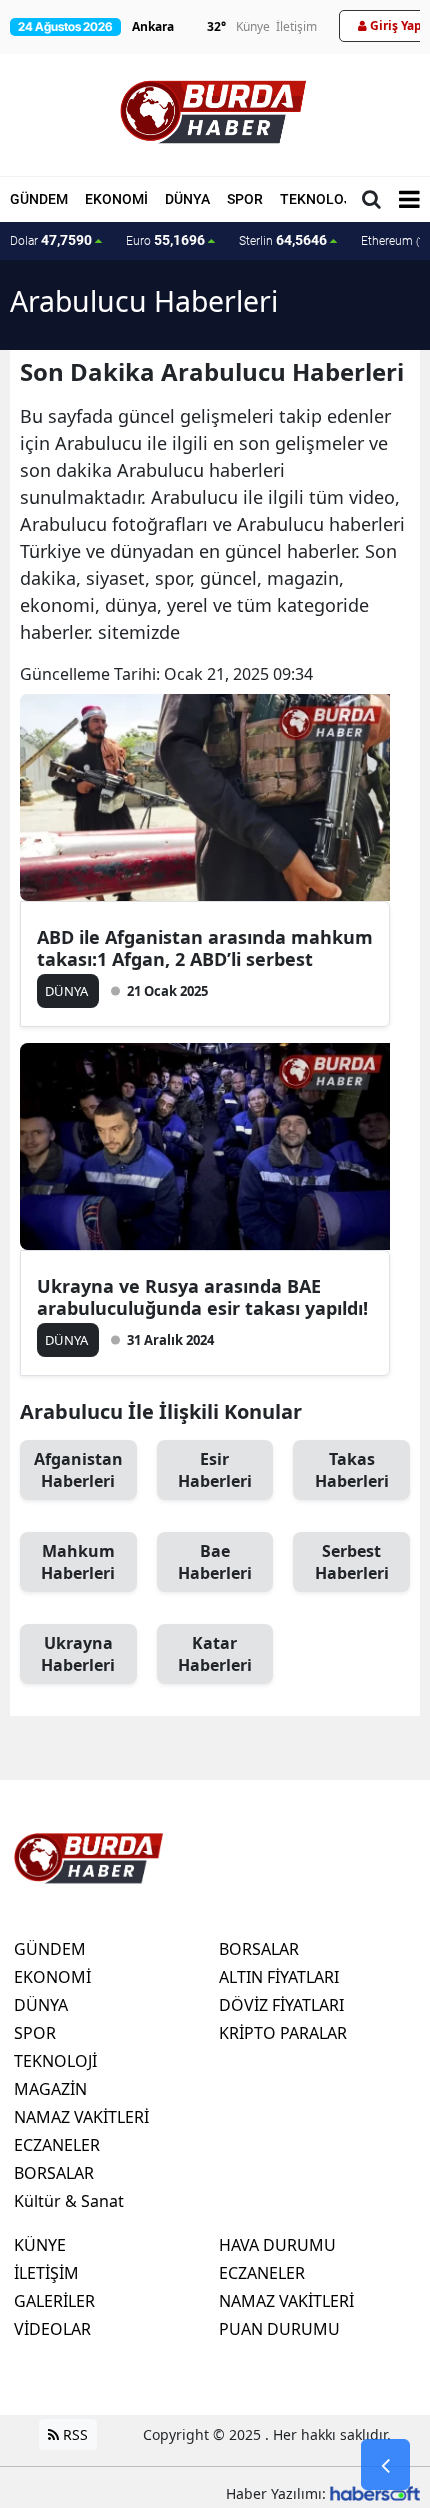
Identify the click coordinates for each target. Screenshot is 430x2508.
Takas (352, 1470)
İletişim (296, 26)
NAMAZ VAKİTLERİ (81, 2117)
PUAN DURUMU (279, 2329)
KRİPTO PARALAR (283, 2033)
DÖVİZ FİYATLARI (281, 2005)
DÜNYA (187, 199)
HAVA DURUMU (277, 2245)
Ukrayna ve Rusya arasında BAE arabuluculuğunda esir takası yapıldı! (202, 1297)
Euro (165, 240)
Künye (253, 26)
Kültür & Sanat (69, 2201)
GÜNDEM (39, 199)
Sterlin (283, 240)
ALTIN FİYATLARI (279, 1977)
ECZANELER (57, 2145)
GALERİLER (54, 2301)
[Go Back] (385, 2465)
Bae (215, 1562)
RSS (73, 2434)
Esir (215, 1470)
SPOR (245, 199)
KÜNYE (40, 2245)
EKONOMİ (116, 199)
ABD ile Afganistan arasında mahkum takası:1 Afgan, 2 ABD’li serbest (205, 948)
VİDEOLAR (52, 2329)
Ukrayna (78, 1654)
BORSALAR (54, 2173)
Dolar (51, 240)
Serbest (352, 1562)
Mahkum (78, 1562)
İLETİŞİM (46, 2273)
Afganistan (78, 1470)
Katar (215, 1654)
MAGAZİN (50, 2089)
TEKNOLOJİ (318, 199)
